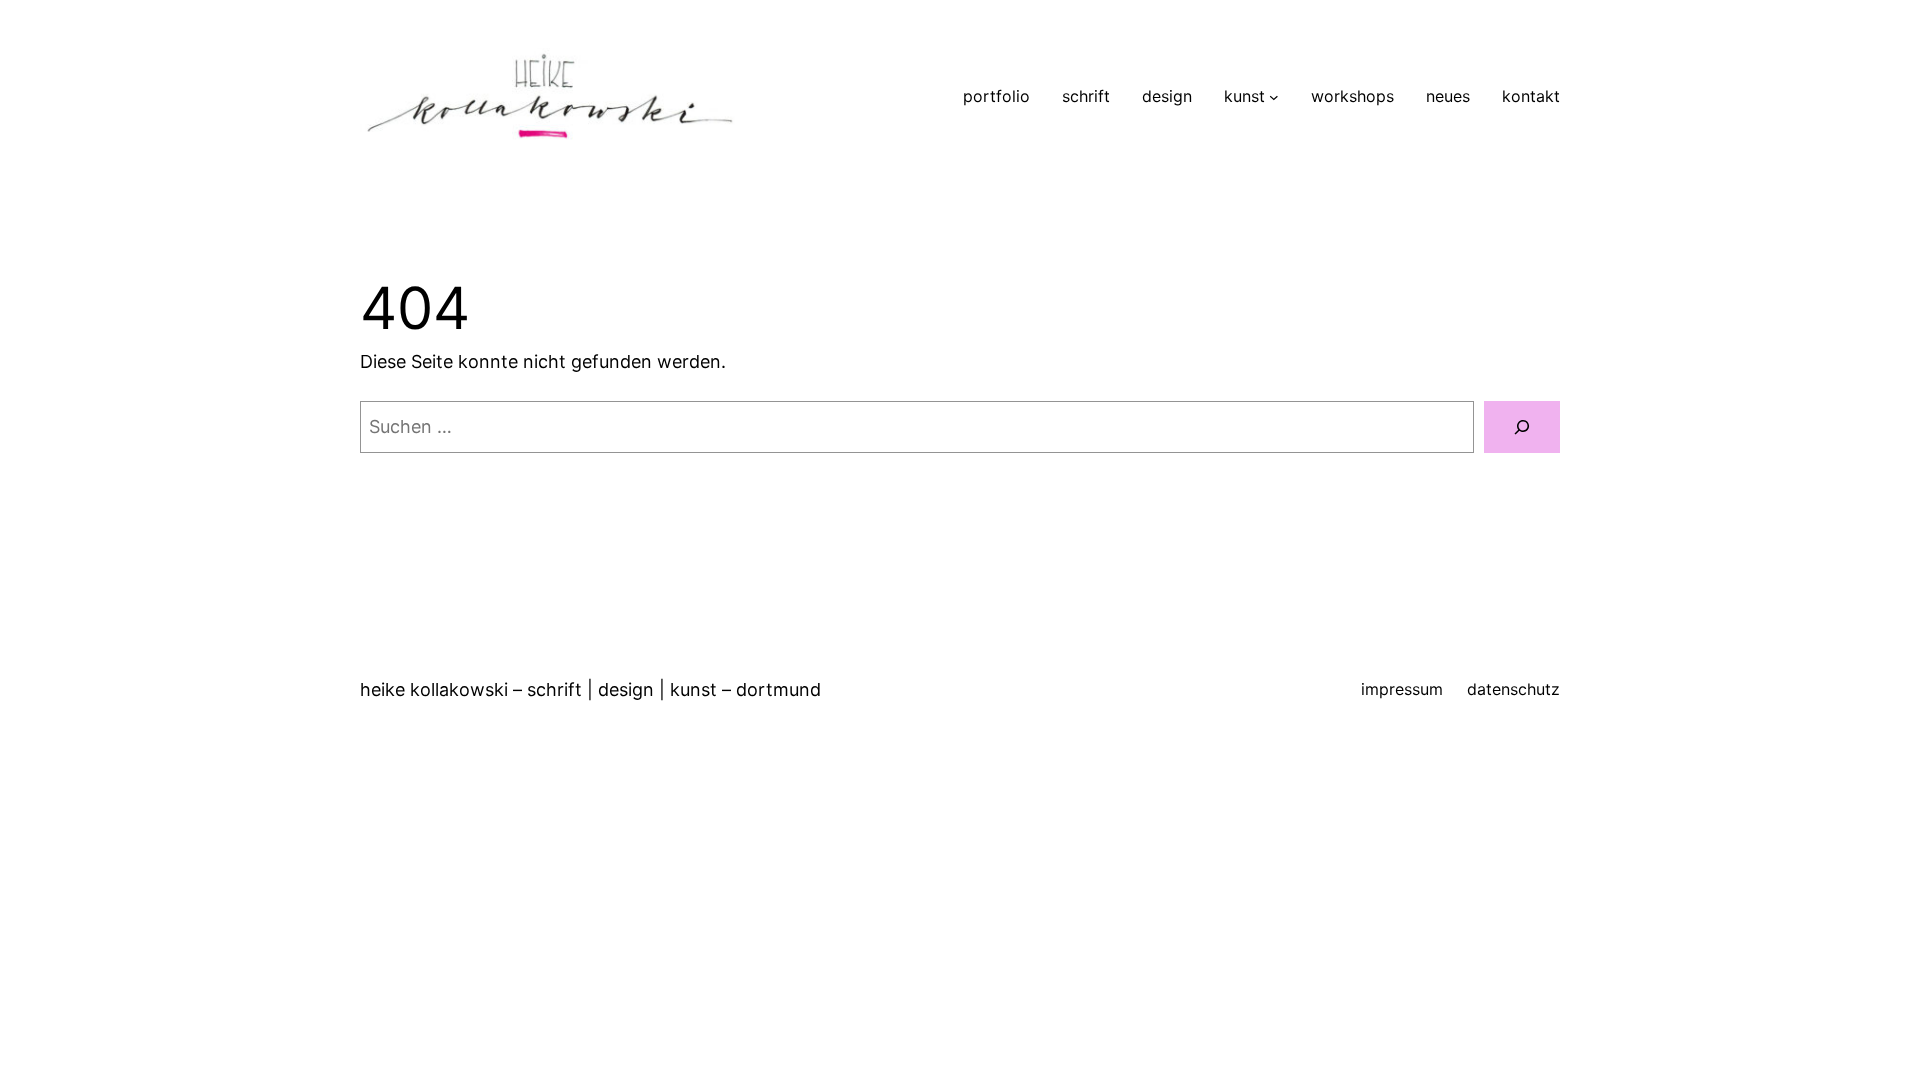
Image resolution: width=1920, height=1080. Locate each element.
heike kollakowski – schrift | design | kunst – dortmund (590, 689)
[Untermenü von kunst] (1274, 97)
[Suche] (1522, 427)
